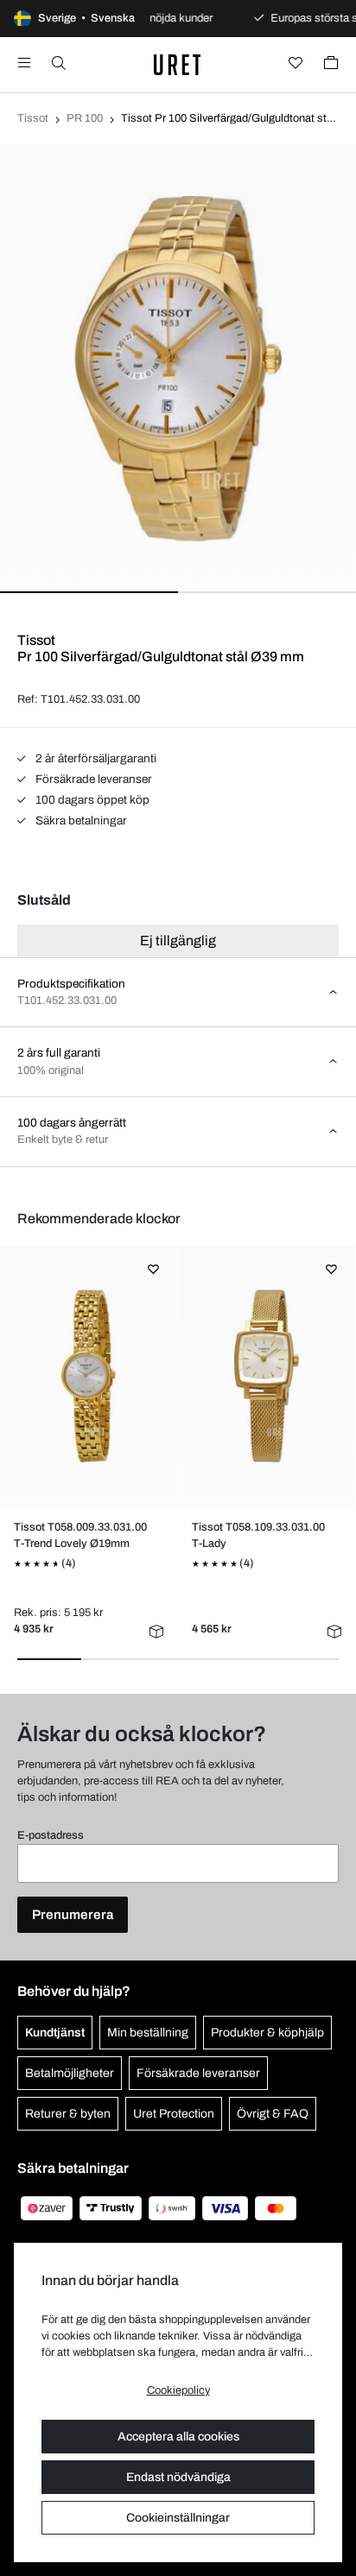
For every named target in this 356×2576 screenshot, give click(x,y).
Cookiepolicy (178, 2390)
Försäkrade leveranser (92, 779)
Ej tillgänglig (178, 941)
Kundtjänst (55, 2033)
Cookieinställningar (178, 2518)
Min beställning (148, 2033)
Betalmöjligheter (70, 2073)
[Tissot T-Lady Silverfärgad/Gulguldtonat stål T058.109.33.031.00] (267, 1376)
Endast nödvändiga (178, 2477)
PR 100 (85, 118)
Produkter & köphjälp (267, 2033)
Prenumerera (73, 1915)
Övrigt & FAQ (273, 2114)
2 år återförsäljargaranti (95, 758)
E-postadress (51, 1835)
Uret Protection (174, 2114)
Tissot (33, 118)
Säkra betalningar (80, 821)
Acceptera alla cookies (178, 2437)
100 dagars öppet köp (91, 800)
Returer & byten (68, 2114)
